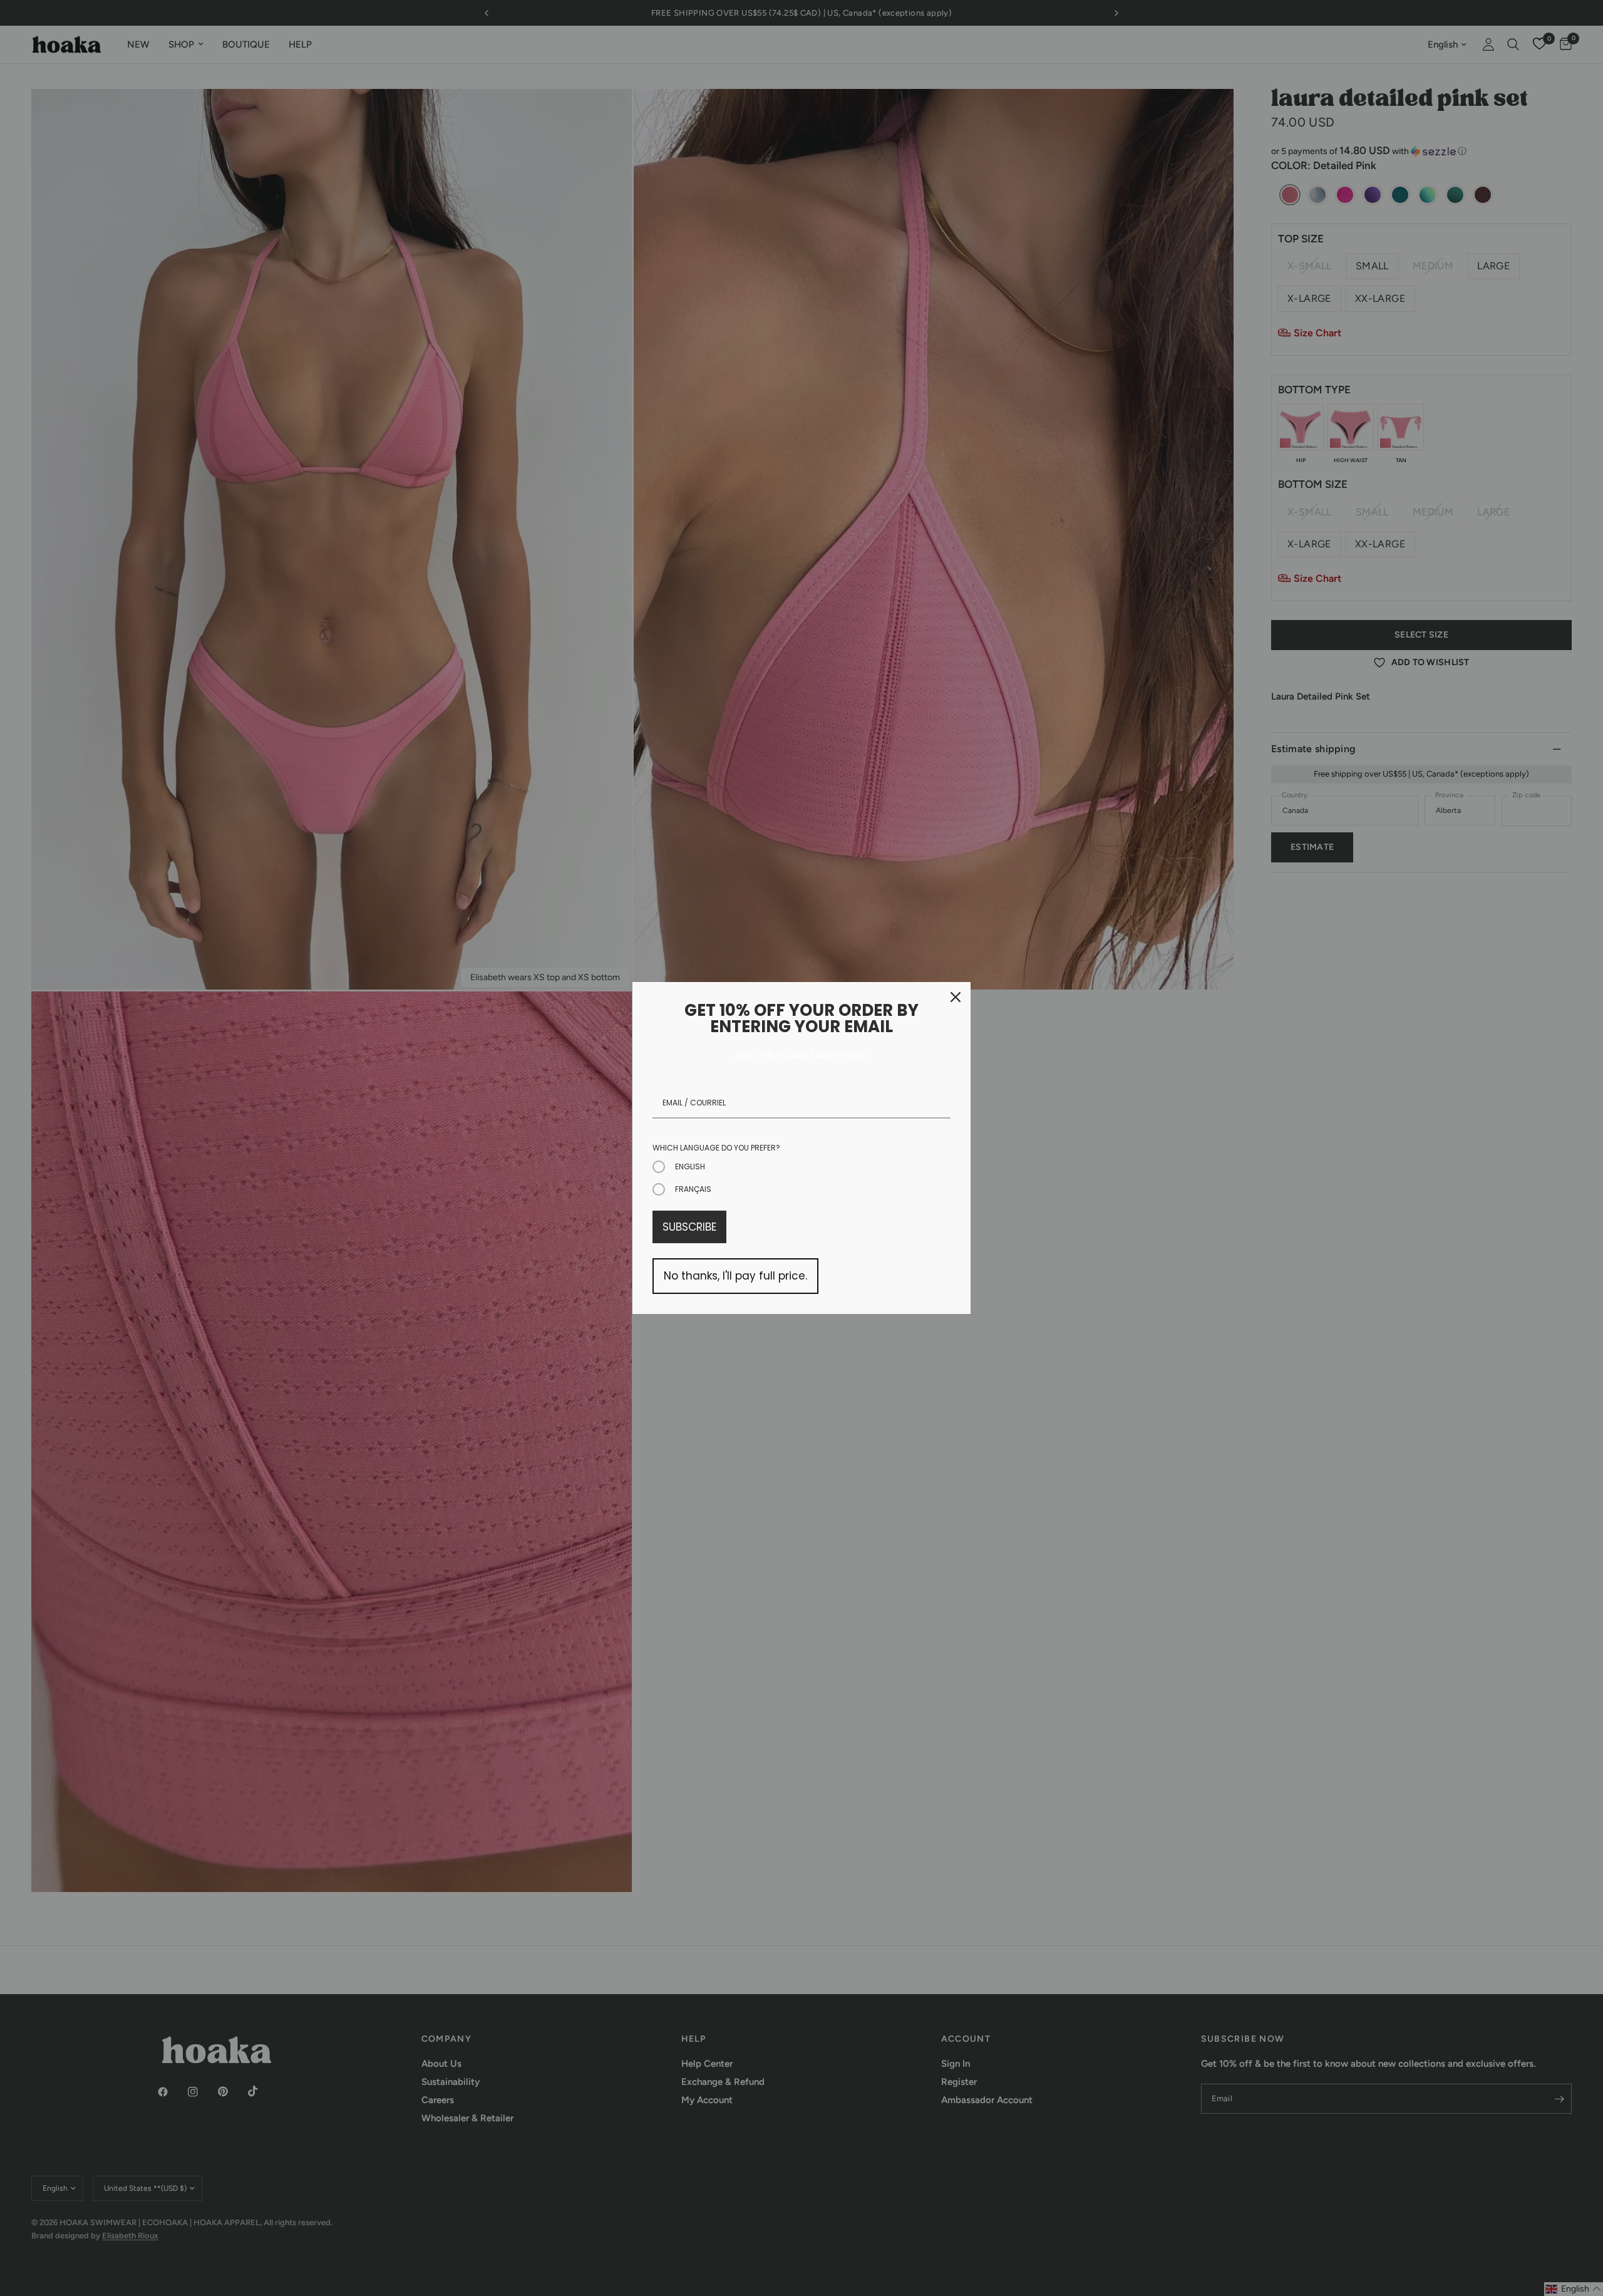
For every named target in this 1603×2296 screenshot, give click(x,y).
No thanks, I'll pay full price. (735, 1276)
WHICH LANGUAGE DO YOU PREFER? (716, 1148)
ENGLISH (690, 1166)
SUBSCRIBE (689, 1227)
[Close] (956, 997)
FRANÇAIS (693, 1189)
